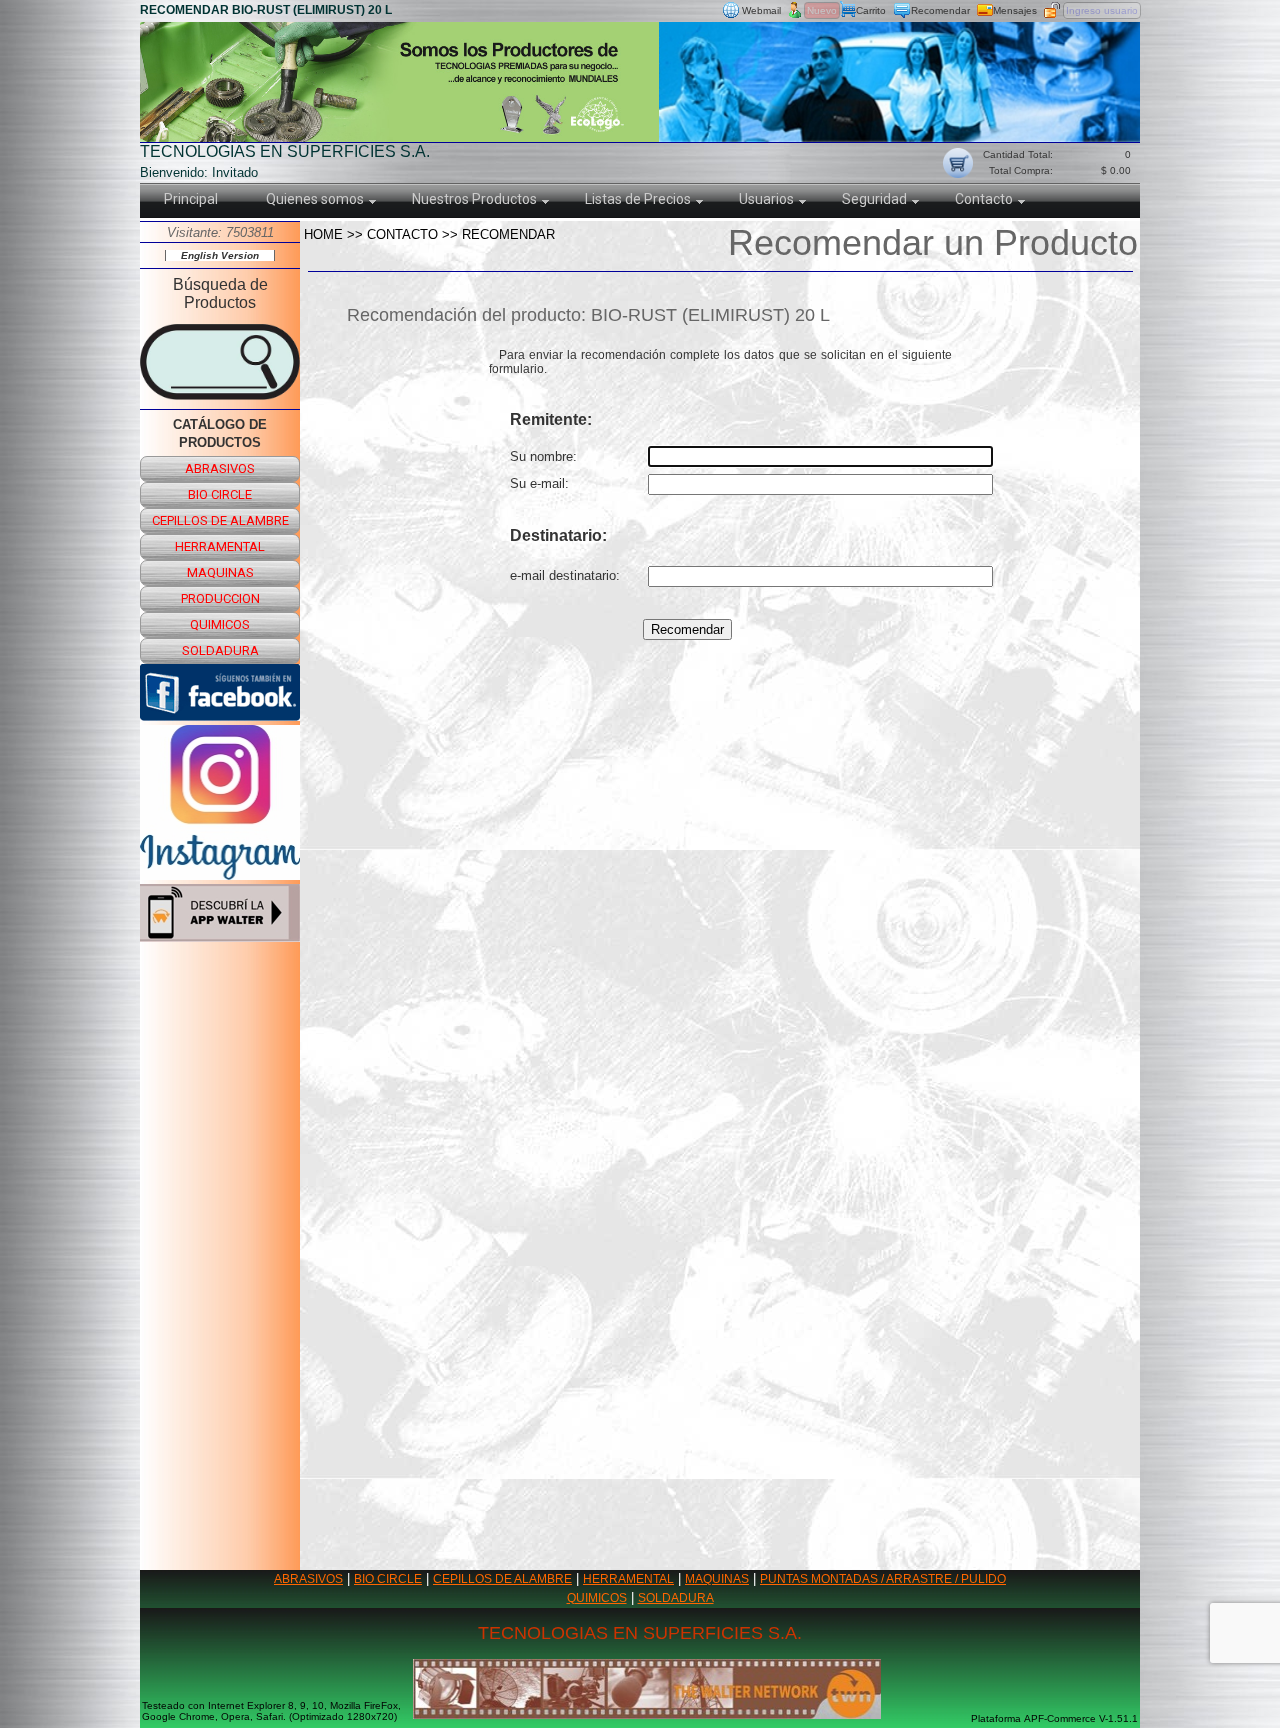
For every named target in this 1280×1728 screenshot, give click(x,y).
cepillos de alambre (220, 520)
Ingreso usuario (1102, 10)
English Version (220, 255)
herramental (220, 546)
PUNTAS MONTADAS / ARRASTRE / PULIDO (883, 1579)
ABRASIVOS (308, 1579)
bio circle (220, 494)
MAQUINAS (717, 1579)
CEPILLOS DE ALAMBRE (502, 1579)
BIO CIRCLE (388, 1579)
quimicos (220, 624)
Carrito (871, 10)
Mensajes (1015, 10)
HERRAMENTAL (628, 1579)
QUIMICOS (597, 1598)
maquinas (220, 572)
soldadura (220, 650)
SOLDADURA (676, 1598)
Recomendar (940, 10)
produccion (220, 598)
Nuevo (822, 10)
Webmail (761, 10)
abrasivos (220, 468)
